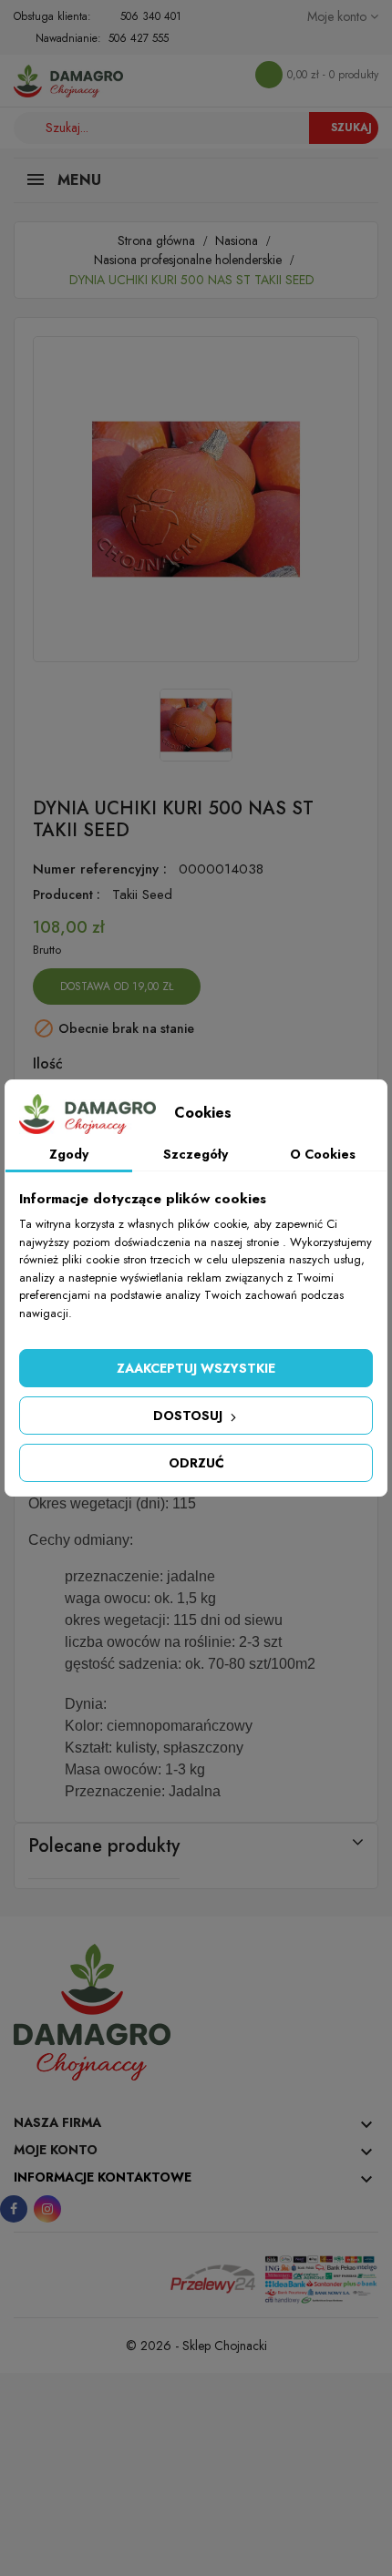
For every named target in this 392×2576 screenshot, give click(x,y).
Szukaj (351, 128)
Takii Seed (142, 894)
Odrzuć (196, 1463)
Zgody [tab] (69, 1154)
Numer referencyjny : (100, 869)
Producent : (67, 894)
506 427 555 (139, 38)
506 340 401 (151, 16)
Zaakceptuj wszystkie (196, 1368)
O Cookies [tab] (323, 1154)
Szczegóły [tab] (196, 1154)
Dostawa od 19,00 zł (117, 986)
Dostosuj (190, 1416)
